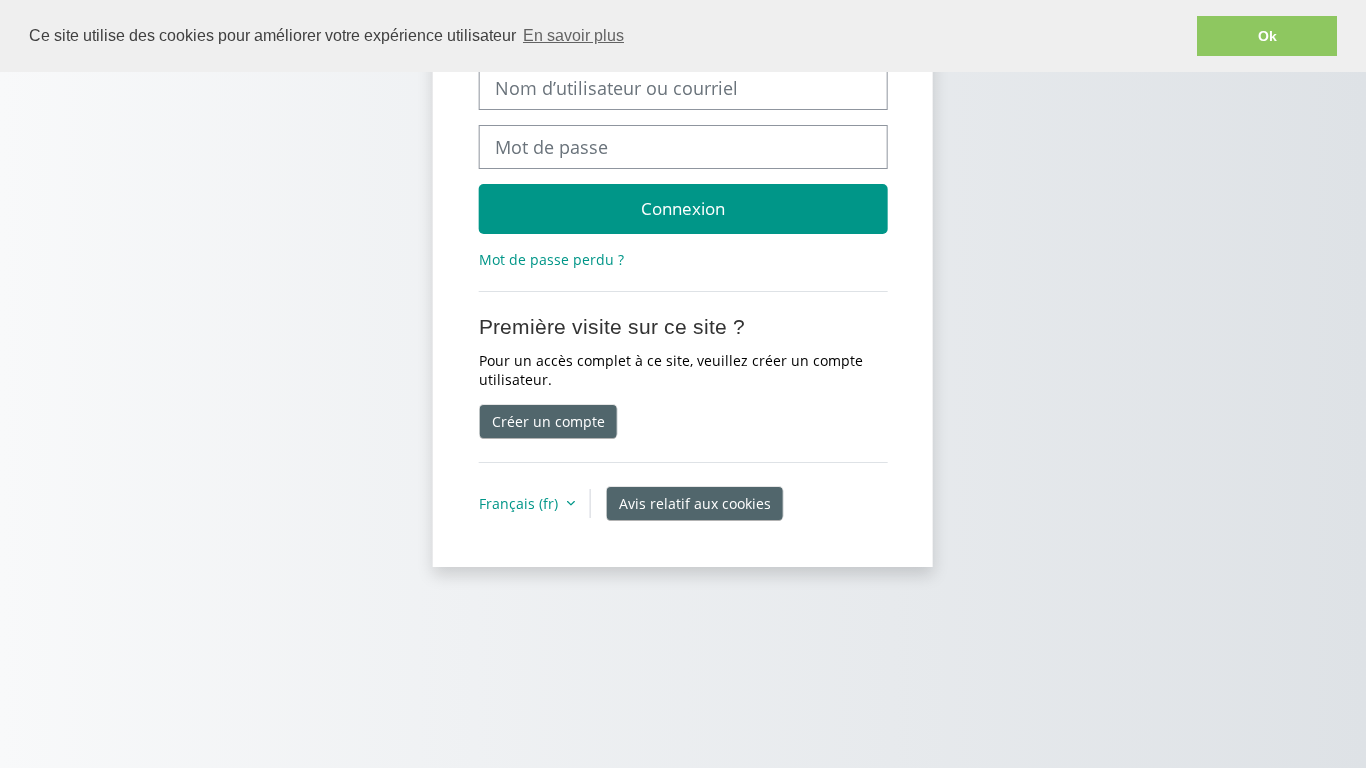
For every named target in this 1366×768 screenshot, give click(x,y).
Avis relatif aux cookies (695, 503)
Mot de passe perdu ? (551, 259)
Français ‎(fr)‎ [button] (520, 503)
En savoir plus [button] (573, 35)
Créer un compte (548, 421)
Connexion (683, 208)
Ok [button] (1267, 36)
